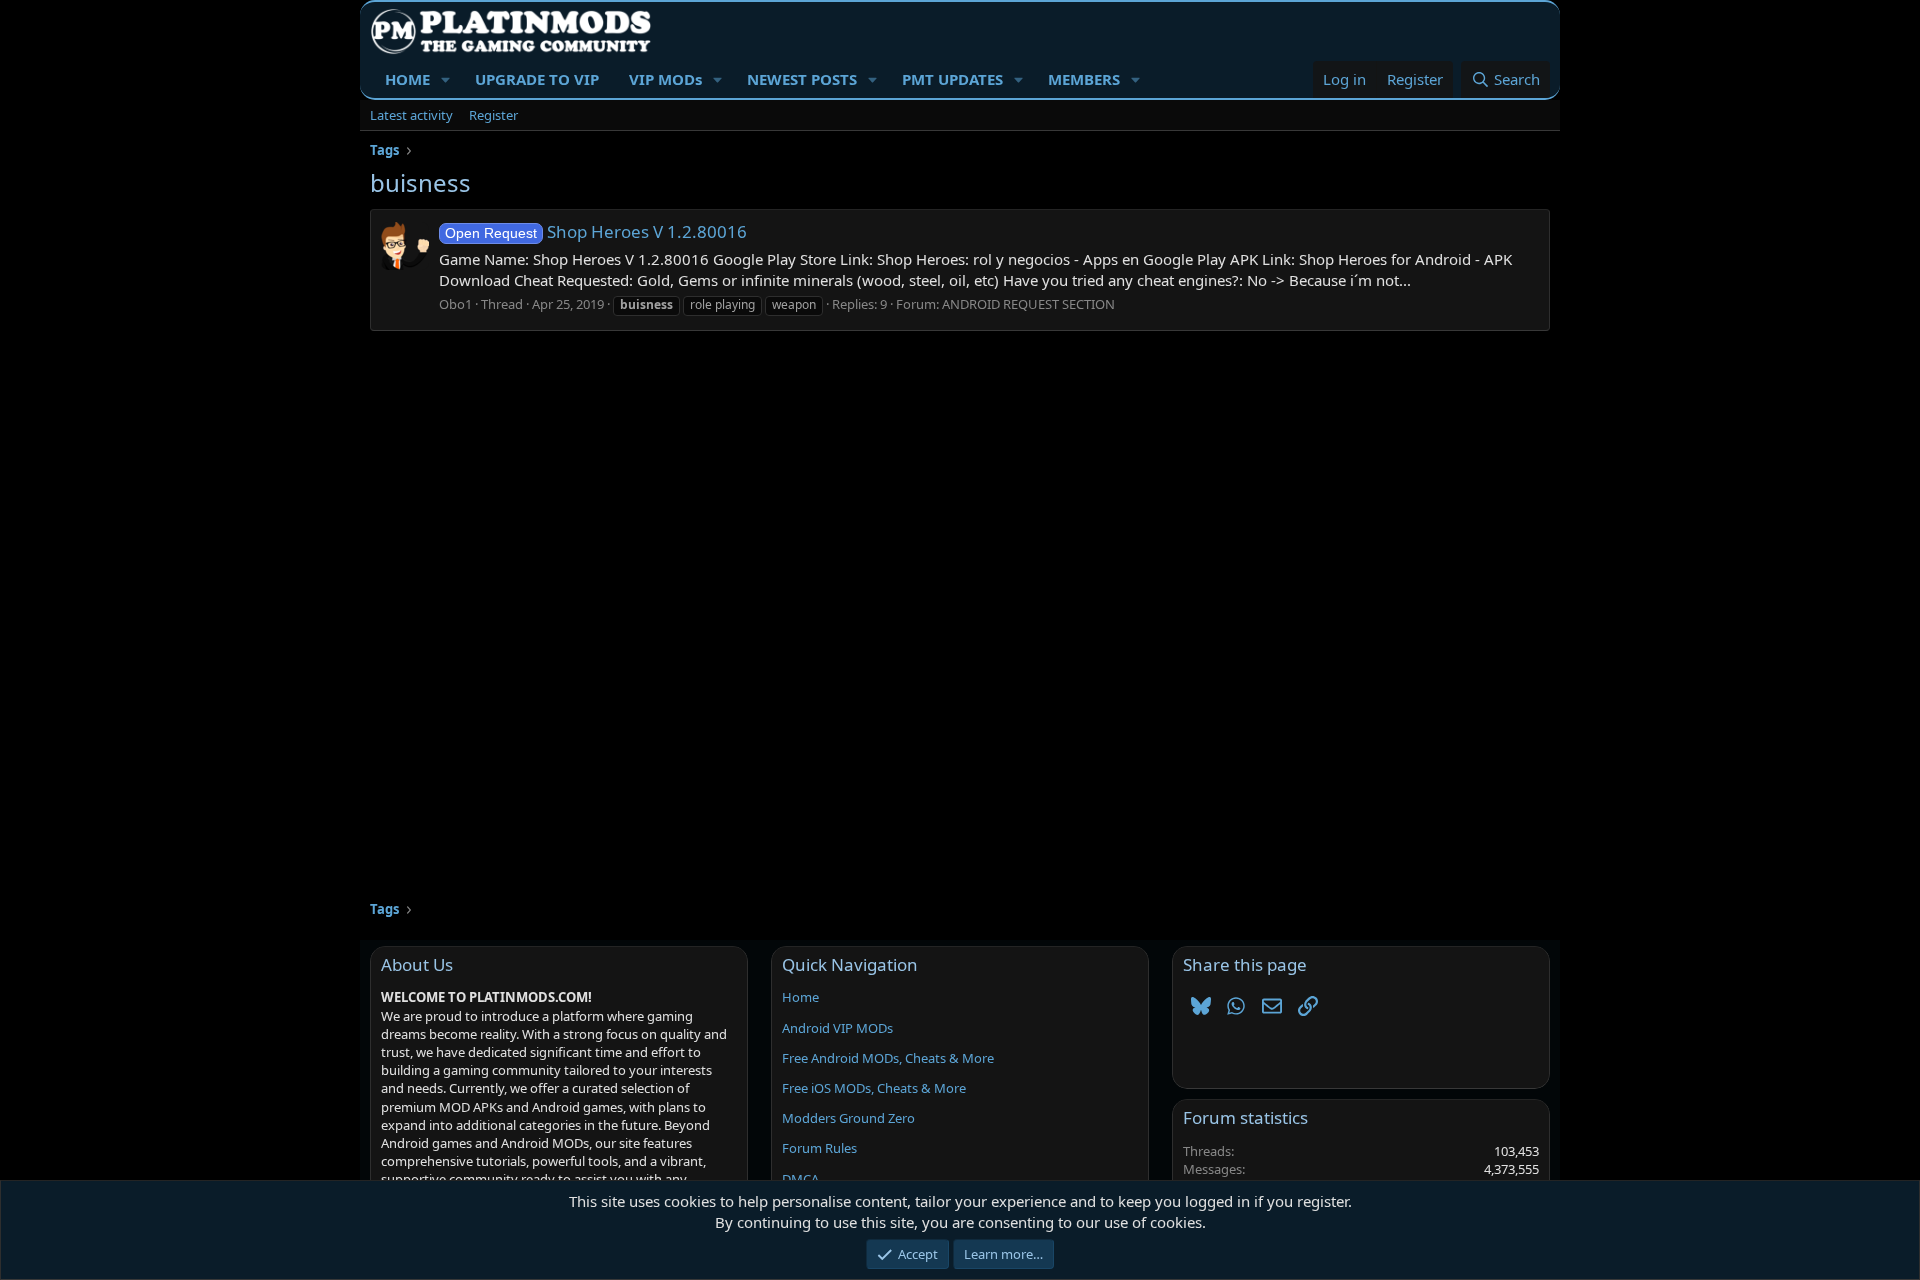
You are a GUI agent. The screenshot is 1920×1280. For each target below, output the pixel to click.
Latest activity (411, 115)
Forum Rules (819, 1148)
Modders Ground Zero (848, 1118)
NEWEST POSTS (802, 79)
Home (800, 997)
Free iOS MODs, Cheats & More (874, 1088)
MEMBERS (1084, 79)
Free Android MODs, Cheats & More (888, 1058)
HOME (407, 79)
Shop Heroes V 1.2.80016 (596, 231)
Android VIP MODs (837, 1028)
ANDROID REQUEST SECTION (1028, 304)
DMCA (800, 1179)
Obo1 (455, 304)
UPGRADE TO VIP (537, 79)
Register (493, 115)
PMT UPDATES (952, 79)
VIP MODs (665, 79)
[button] (446, 79)
